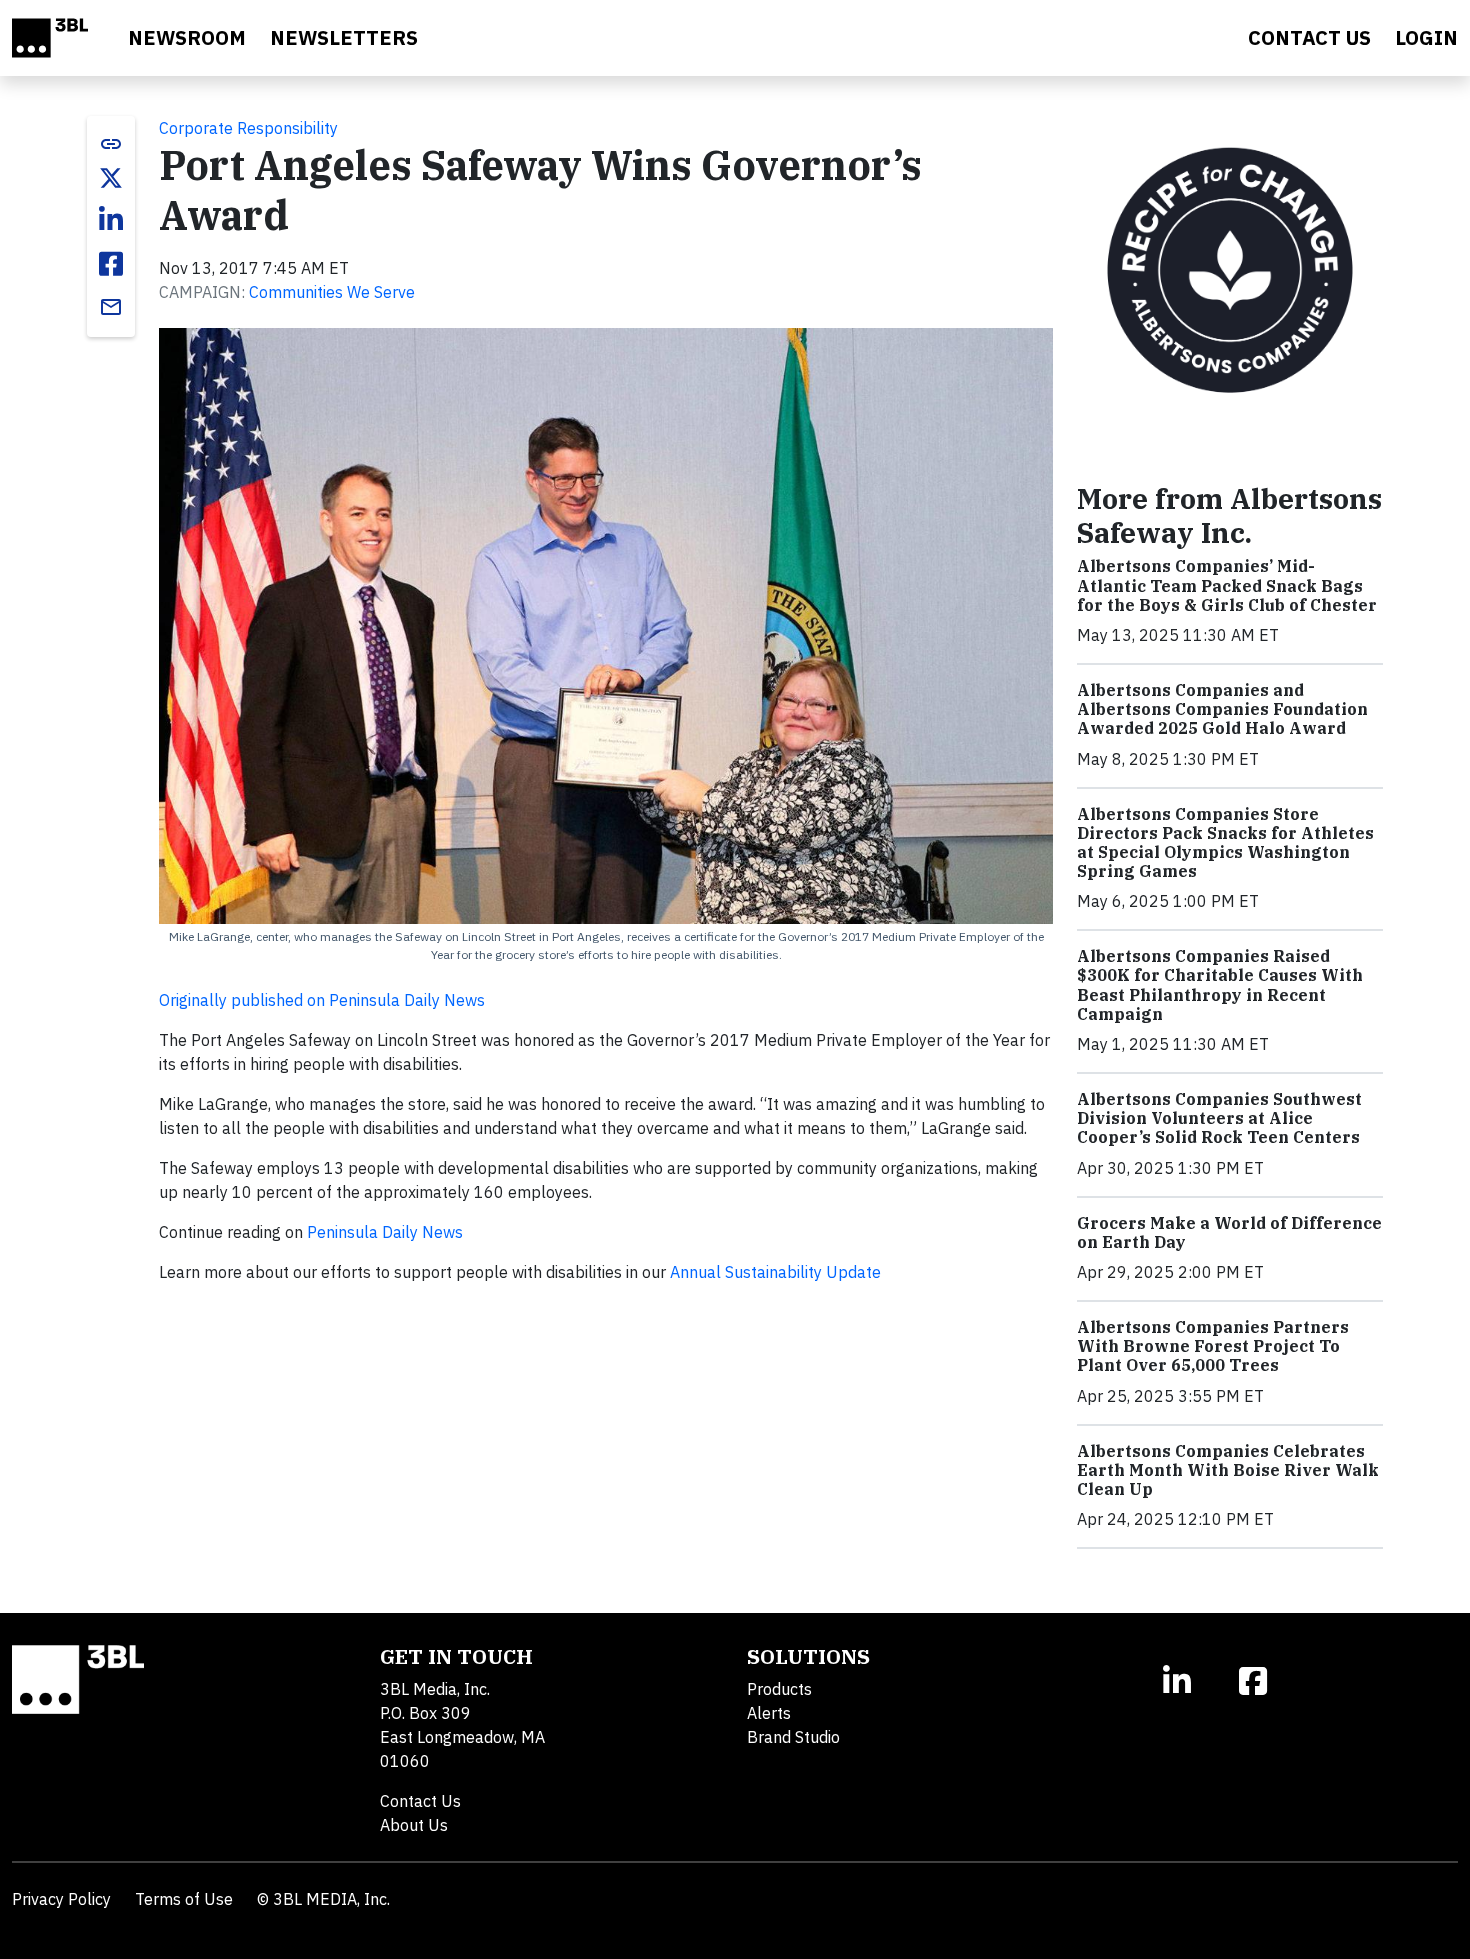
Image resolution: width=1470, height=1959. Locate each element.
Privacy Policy (61, 1899)
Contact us (1309, 37)
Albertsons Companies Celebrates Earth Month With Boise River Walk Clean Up (1228, 1470)
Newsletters (344, 37)
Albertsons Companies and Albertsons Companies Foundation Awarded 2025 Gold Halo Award (1222, 709)
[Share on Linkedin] (111, 220)
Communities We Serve (332, 292)
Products (779, 1689)
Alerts (769, 1713)
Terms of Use (184, 1899)
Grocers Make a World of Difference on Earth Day (1229, 1232)
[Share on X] (111, 178)
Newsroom (187, 37)
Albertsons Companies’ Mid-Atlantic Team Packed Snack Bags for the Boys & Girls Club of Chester (1227, 585)
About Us (414, 1825)
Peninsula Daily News (385, 1232)
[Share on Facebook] (111, 264)
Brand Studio (793, 1737)
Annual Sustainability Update (775, 1272)
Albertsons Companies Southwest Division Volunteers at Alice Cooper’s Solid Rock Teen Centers (1219, 1118)
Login (1426, 37)
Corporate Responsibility (248, 128)
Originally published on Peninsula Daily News (322, 1000)
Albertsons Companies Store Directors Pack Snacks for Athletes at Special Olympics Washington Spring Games (1225, 843)
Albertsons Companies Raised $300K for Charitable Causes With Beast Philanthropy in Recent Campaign (1220, 985)
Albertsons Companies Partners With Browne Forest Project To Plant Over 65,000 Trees (1213, 1346)
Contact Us (420, 1801)
